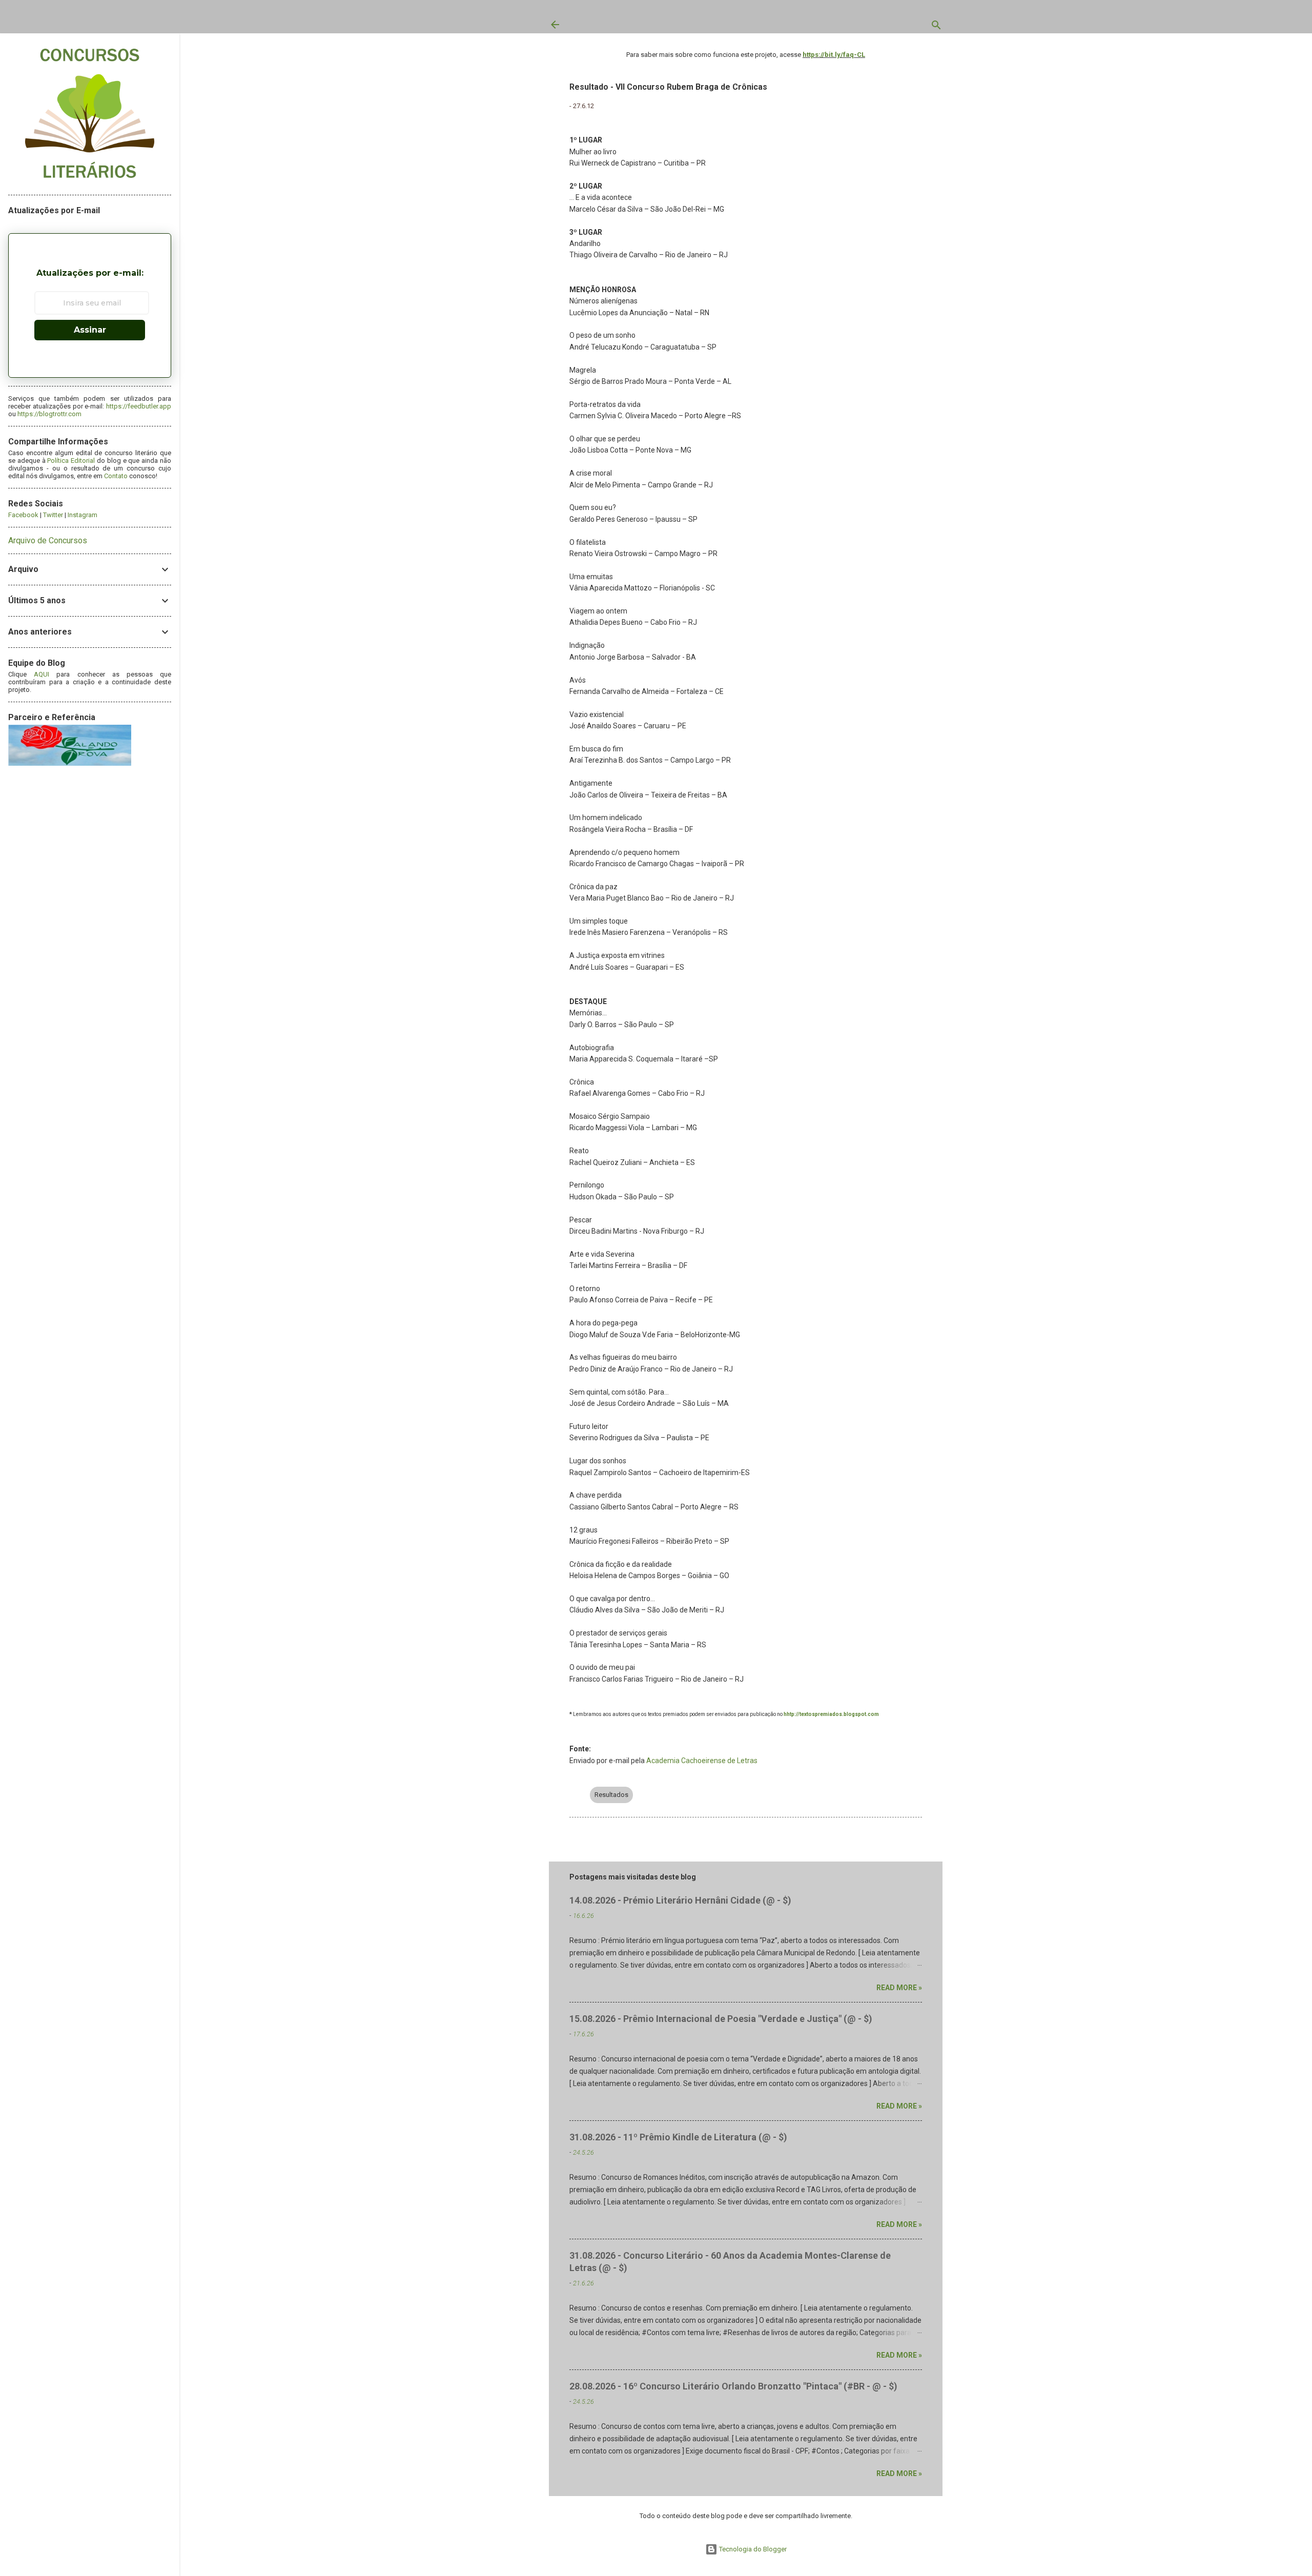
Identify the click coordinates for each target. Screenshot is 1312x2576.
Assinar (90, 330)
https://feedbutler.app (139, 406)
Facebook (23, 515)
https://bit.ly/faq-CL (834, 55)
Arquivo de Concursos (48, 540)
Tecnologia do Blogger (752, 2549)
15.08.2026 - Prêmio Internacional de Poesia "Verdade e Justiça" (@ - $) (721, 2019)
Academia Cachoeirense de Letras (702, 1761)
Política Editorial (71, 461)
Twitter (53, 515)
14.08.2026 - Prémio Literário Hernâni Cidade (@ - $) (680, 1900)
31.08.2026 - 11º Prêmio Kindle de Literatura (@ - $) (678, 2137)
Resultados (611, 1795)
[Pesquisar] (936, 27)
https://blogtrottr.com (49, 414)
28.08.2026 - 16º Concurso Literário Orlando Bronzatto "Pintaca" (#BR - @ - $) (733, 2386)
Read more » (899, 1988)
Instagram (83, 515)
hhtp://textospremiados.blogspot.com (831, 1714)
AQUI (42, 674)
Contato (116, 476)
